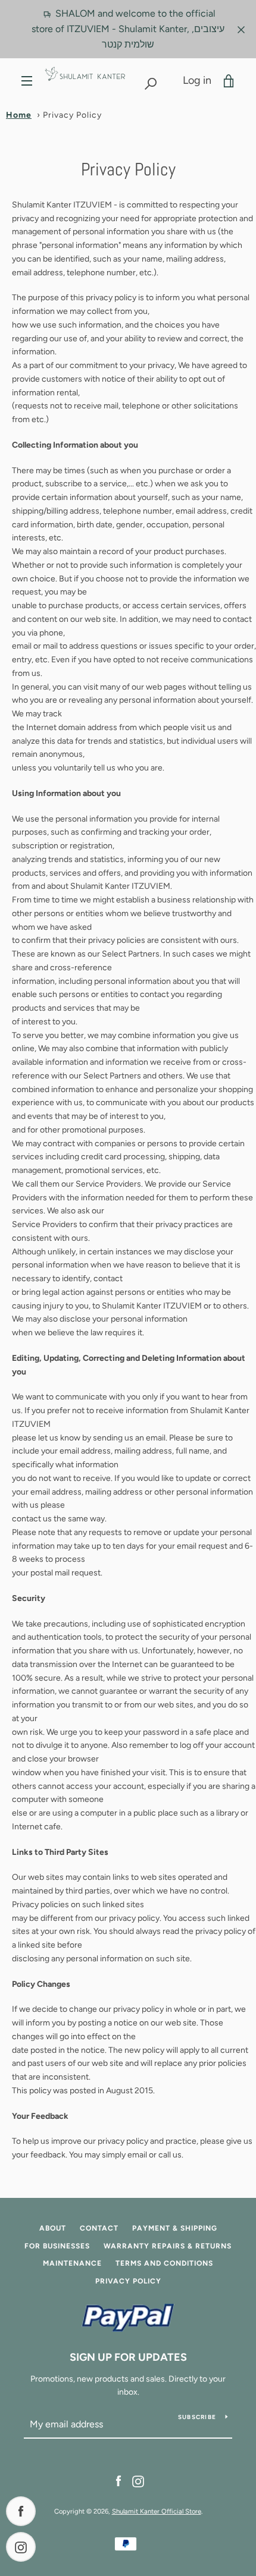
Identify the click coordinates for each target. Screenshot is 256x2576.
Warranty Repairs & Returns (168, 2246)
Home (19, 115)
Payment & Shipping (175, 2228)
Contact (99, 2228)
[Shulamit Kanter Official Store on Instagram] (138, 2481)
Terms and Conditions (164, 2263)
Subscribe (197, 2417)
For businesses (57, 2246)
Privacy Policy (128, 2281)
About (53, 2228)
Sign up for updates (128, 2357)
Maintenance (72, 2263)
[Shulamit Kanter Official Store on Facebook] (118, 2481)
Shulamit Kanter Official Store (157, 2511)
